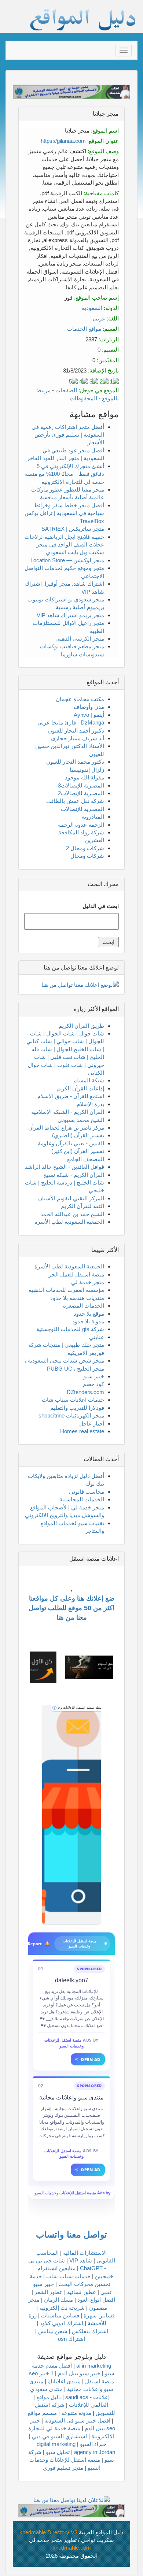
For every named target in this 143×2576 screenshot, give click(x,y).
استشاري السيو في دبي (59, 2436)
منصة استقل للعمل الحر (76, 1274)
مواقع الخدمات (84, 329)
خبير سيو (94, 1376)
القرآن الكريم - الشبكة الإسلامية (68, 1112)
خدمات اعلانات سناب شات (73, 1400)
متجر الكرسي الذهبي (80, 639)
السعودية (92, 308)
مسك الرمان (58, 2300)
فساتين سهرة (99, 2315)
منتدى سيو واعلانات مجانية (71, 2097)
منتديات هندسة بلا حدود (77, 1298)
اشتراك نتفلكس (90, 2331)
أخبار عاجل (92, 1424)
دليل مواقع (49, 2397)
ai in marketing (94, 2366)
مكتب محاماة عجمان (80, 699)
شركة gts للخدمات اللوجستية (70, 1329)
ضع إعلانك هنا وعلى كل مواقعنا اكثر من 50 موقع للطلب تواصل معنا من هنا (71, 1608)
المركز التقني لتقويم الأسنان (71, 1198)
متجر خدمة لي (88, 1282)
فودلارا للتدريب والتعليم (77, 1408)
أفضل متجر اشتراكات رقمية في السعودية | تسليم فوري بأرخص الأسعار (68, 435)
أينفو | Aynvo (89, 715)
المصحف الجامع (86, 1159)
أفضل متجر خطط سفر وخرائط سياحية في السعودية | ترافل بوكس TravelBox (64, 513)
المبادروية (93, 817)
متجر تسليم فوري (63, 2468)
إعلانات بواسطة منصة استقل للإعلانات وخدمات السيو (79, 1708)
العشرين (95, 840)
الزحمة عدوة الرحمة (81, 825)
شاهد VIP (81, 2260)
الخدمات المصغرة (84, 1306)
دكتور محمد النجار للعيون (75, 762)
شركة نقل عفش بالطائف (75, 801)
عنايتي (97, 1337)
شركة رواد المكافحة (81, 832)
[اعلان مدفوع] (71, 2510)
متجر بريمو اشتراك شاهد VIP (70, 615)
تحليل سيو (58, 2452)
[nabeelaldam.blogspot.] (71, 1815)
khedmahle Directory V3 (48, 2532)
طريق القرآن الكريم (81, 1026)
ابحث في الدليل (101, 906)
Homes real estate (82, 1431)
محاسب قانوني (87, 1492)
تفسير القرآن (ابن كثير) (78, 1151)
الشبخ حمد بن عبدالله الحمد (72, 1214)
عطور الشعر (49, 2292)
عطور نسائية (82, 2292)
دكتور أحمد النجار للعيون (76, 731)
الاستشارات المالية (85, 2253)
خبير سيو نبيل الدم (79, 2373)
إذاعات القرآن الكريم (80, 1088)
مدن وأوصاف (89, 707)
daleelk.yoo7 (72, 1980)
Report (37, 1944)
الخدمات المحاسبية (82, 1499)
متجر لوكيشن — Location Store (67, 560)
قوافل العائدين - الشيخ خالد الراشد (65, 1167)
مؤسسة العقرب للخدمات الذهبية (66, 1290)
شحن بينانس (53, 2331)
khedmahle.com (72, 2548)
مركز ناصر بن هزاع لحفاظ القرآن (66, 1128)
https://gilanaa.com (63, 141)
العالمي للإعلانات (89, 2405)
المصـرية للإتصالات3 (81, 785)
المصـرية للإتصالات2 (81, 793)
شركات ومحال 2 (85, 848)
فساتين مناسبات (60, 2315)
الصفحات (66, 390)
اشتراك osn (71, 2339)
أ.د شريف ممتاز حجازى (78, 738)
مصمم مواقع (42, 2413)
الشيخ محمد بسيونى (81, 1120)
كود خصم (93, 1384)
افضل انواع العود (96, 2300)
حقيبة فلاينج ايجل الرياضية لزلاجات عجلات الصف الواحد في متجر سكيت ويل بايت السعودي (64, 545)
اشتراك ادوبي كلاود (61, 2323)
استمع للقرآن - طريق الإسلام (71, 1096)
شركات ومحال (87, 856)
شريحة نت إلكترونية (62, 2308)
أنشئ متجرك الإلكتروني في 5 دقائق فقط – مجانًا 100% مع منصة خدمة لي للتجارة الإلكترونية (65, 474)
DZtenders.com (85, 1392)
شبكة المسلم (89, 1080)
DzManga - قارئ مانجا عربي (71, 722)
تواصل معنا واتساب (71, 2234)
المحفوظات (83, 398)
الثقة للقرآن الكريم (82, 1206)
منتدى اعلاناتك (64, 2381)
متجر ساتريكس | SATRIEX (73, 529)
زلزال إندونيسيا (87, 770)
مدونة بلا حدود (88, 1321)
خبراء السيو (93, 2444)
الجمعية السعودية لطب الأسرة (69, 1222)
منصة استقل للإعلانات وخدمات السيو (64, 2043)
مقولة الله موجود (85, 777)
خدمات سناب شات (68, 2276)
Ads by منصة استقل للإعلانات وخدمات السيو (72, 2193)
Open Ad (88, 2059)
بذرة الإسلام (90, 1104)
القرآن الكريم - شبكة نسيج (74, 1175)
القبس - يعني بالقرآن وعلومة (71, 1143)
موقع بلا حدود (89, 1314)
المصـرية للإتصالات (82, 809)
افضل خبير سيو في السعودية (77, 2421)
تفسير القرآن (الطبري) (78, 1135)
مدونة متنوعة (76, 2413)
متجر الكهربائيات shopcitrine (71, 1415)
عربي (99, 318)
